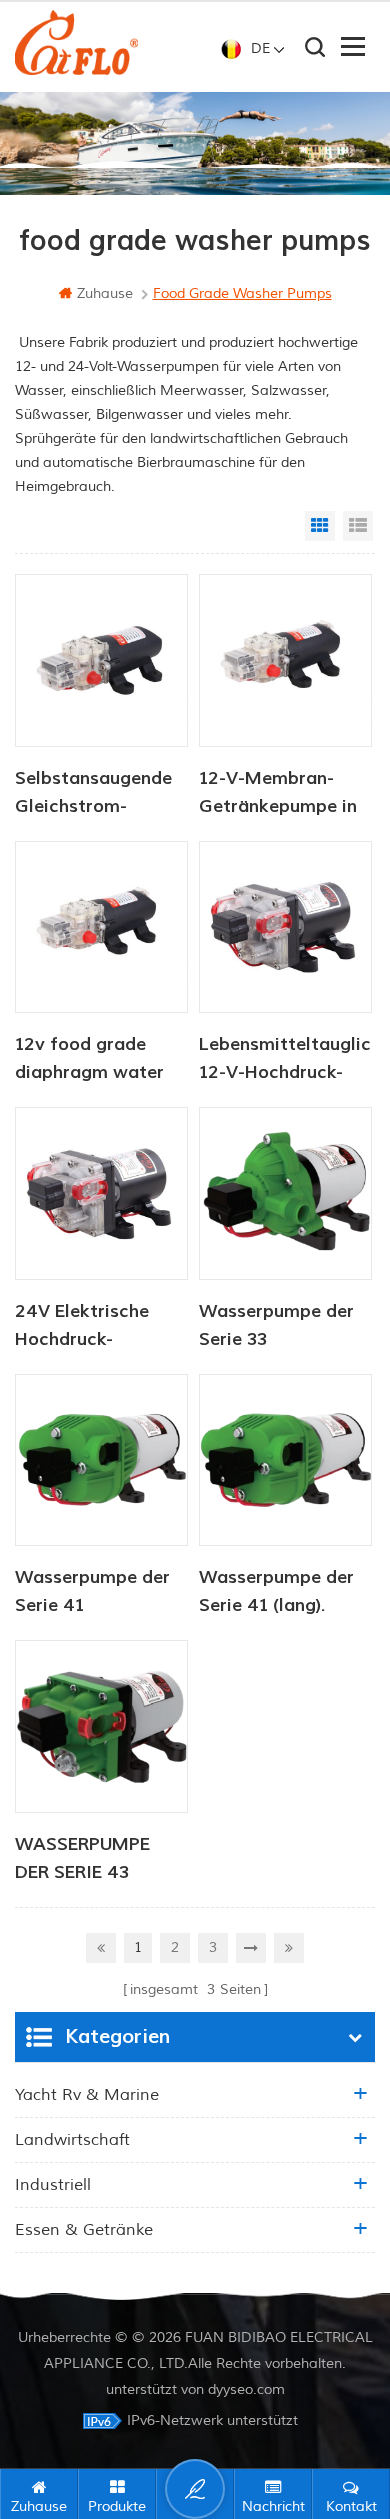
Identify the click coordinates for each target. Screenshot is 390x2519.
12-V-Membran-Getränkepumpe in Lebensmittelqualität (285, 794)
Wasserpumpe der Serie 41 (92, 1591)
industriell (53, 2185)
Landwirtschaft (72, 2140)
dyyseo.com (246, 2389)
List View (358, 526)
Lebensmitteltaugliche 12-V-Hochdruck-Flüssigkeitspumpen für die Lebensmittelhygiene (285, 1060)
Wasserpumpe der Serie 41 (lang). (276, 1591)
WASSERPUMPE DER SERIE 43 (82, 1858)
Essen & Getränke (84, 2230)
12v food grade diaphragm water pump (89, 1060)
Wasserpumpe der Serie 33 (276, 1325)
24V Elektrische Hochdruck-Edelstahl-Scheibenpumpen (87, 1327)
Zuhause (105, 293)
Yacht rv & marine (87, 2095)
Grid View (320, 526)
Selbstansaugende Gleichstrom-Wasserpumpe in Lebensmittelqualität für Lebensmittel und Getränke (101, 794)
